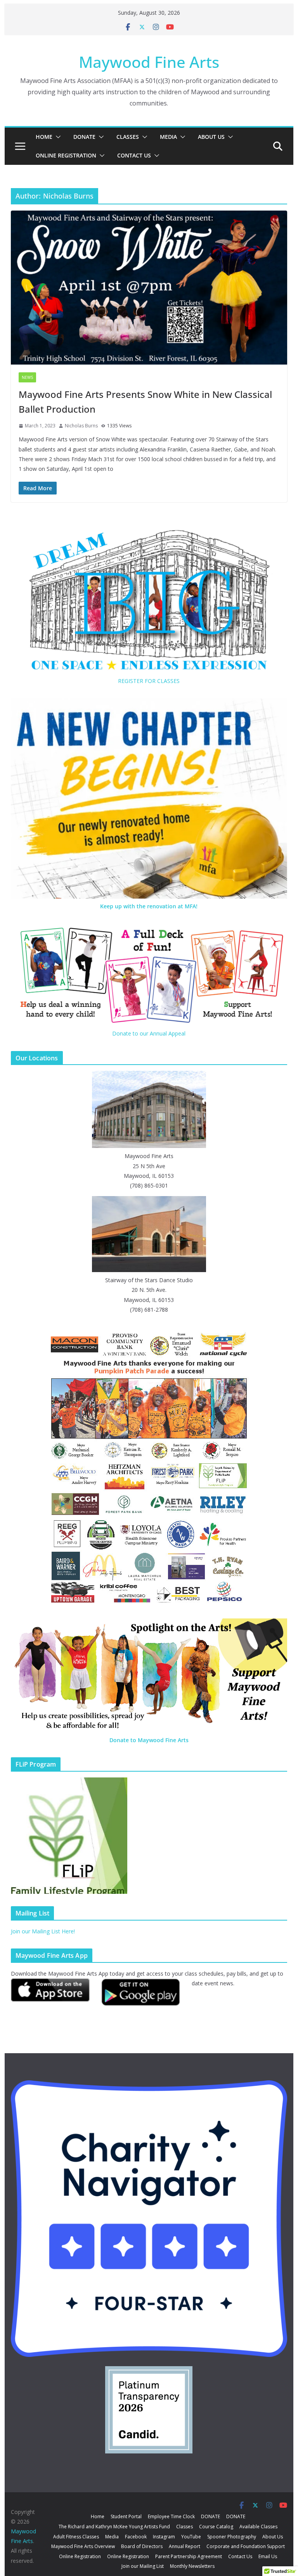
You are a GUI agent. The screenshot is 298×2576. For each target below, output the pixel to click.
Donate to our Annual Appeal (149, 1033)
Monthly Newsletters (192, 2566)
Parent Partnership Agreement (189, 2556)
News (27, 377)
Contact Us (134, 155)
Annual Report (185, 2546)
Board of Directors (142, 2546)
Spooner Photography (232, 2537)
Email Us (268, 2556)
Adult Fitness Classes (76, 2537)
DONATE (84, 137)
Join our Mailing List (143, 2566)
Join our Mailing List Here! (43, 1931)
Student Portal (126, 2516)
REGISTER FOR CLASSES (149, 681)
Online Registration (66, 155)
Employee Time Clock (171, 2516)
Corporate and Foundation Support (246, 2546)
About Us (211, 137)
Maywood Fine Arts (149, 62)
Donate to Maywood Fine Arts (149, 1740)
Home (44, 137)
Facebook (136, 2537)
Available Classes (258, 2527)
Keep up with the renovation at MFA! (149, 906)
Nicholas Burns (81, 426)
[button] (57, 137)
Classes (128, 137)
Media (168, 137)
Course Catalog (216, 2527)
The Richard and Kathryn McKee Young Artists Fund (114, 2527)
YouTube (191, 2537)
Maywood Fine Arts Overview (83, 2546)
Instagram (164, 2537)
